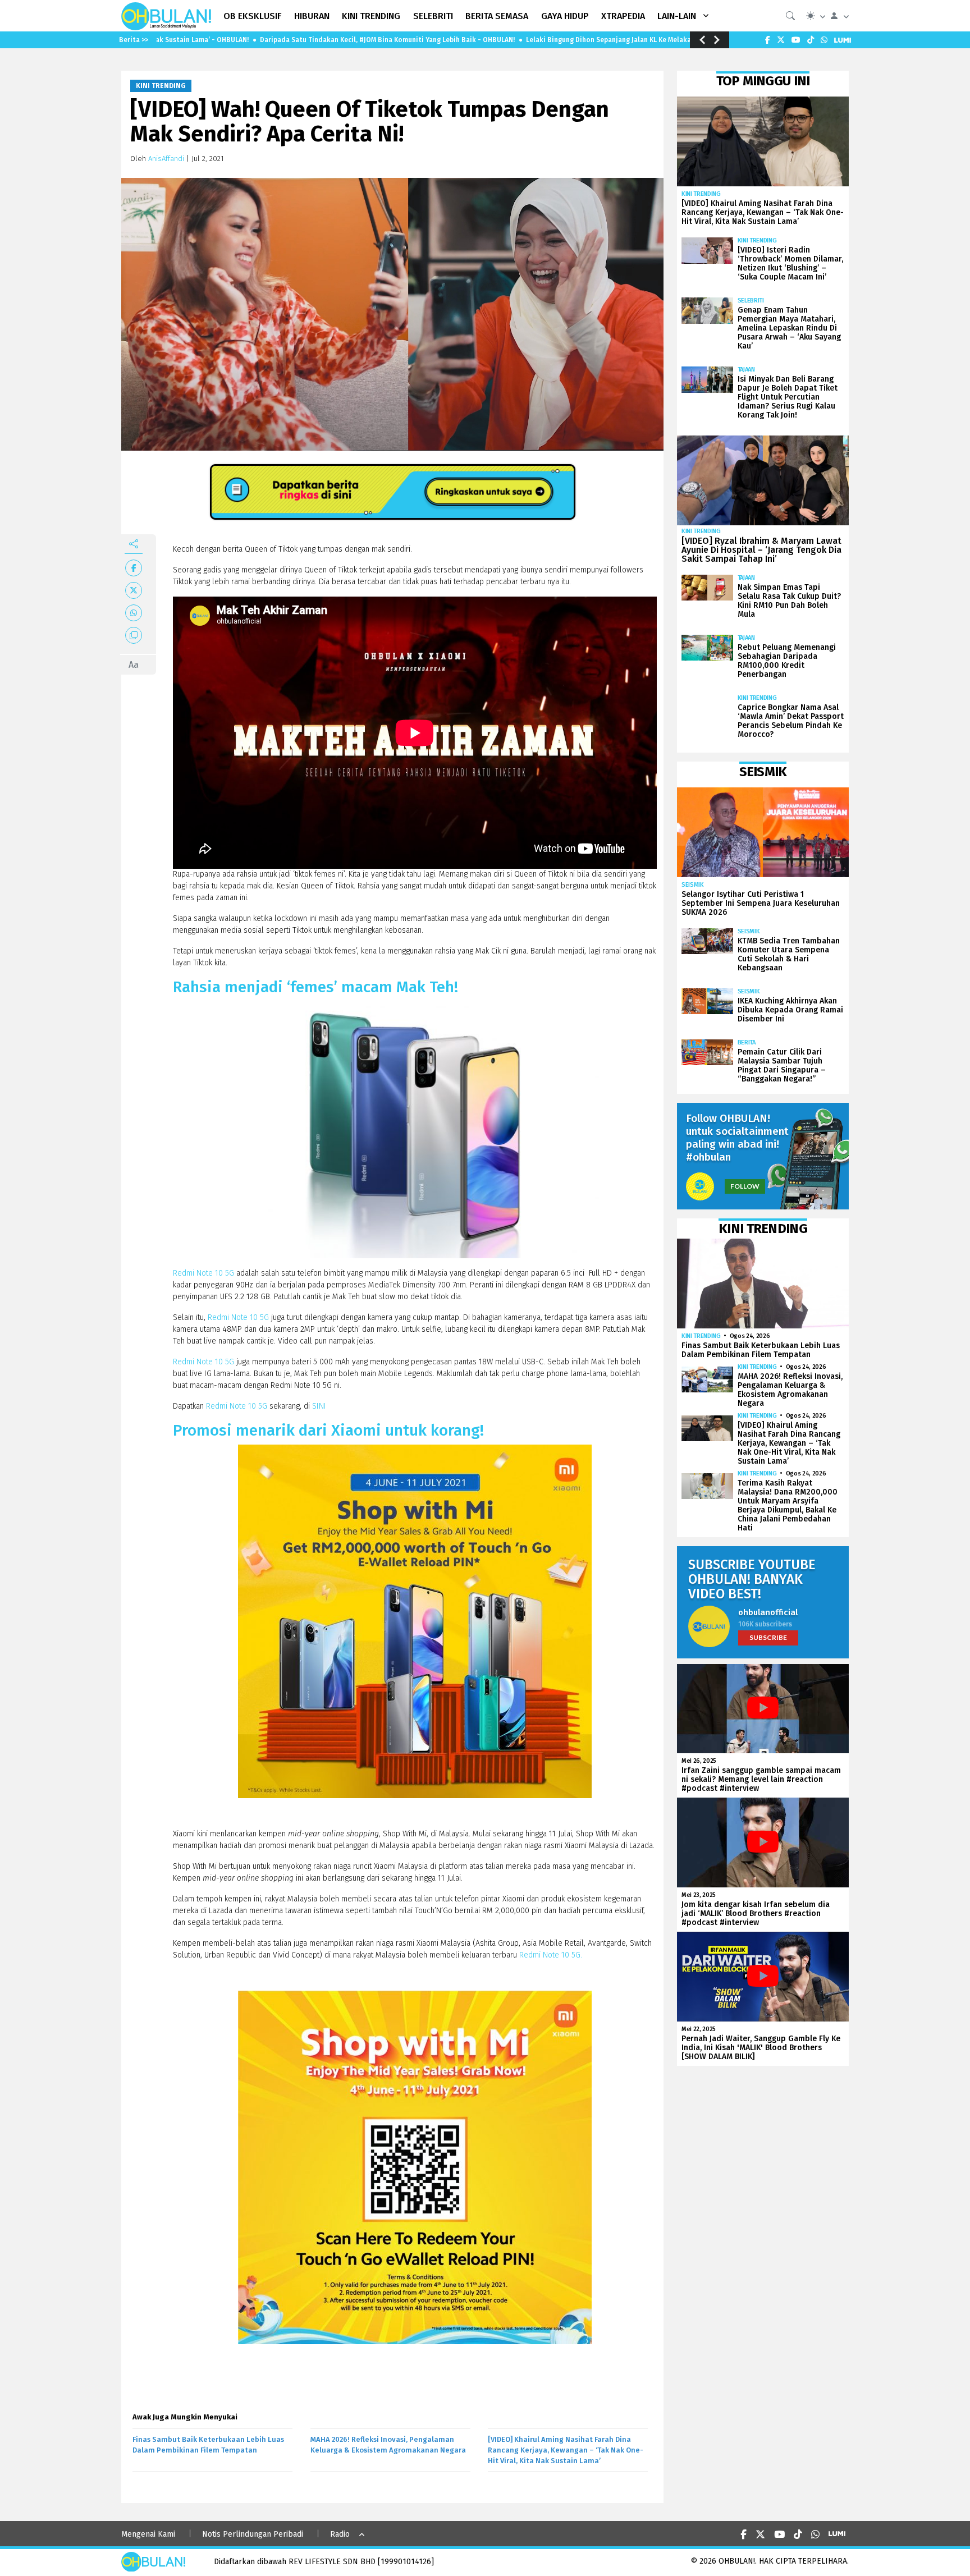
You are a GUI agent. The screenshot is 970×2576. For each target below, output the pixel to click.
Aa (134, 665)
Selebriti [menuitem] (433, 16)
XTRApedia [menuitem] (623, 16)
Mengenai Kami (148, 2534)
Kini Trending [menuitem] (371, 16)
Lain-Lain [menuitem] (677, 16)
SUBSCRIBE (768, 1637)
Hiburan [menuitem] (312, 16)
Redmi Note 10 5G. (551, 1955)
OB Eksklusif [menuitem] (253, 16)
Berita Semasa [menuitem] (497, 16)
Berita (747, 1042)
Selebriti (751, 301)
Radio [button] (340, 2534)
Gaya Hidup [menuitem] (565, 16)
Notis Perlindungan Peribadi (253, 2534)
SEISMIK (693, 885)
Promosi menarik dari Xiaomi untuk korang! (328, 1430)
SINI (320, 1406)
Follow (745, 1186)
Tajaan (746, 370)
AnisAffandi (166, 159)
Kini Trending (161, 86)
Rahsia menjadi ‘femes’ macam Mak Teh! (315, 987)
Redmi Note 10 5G (203, 1273)
